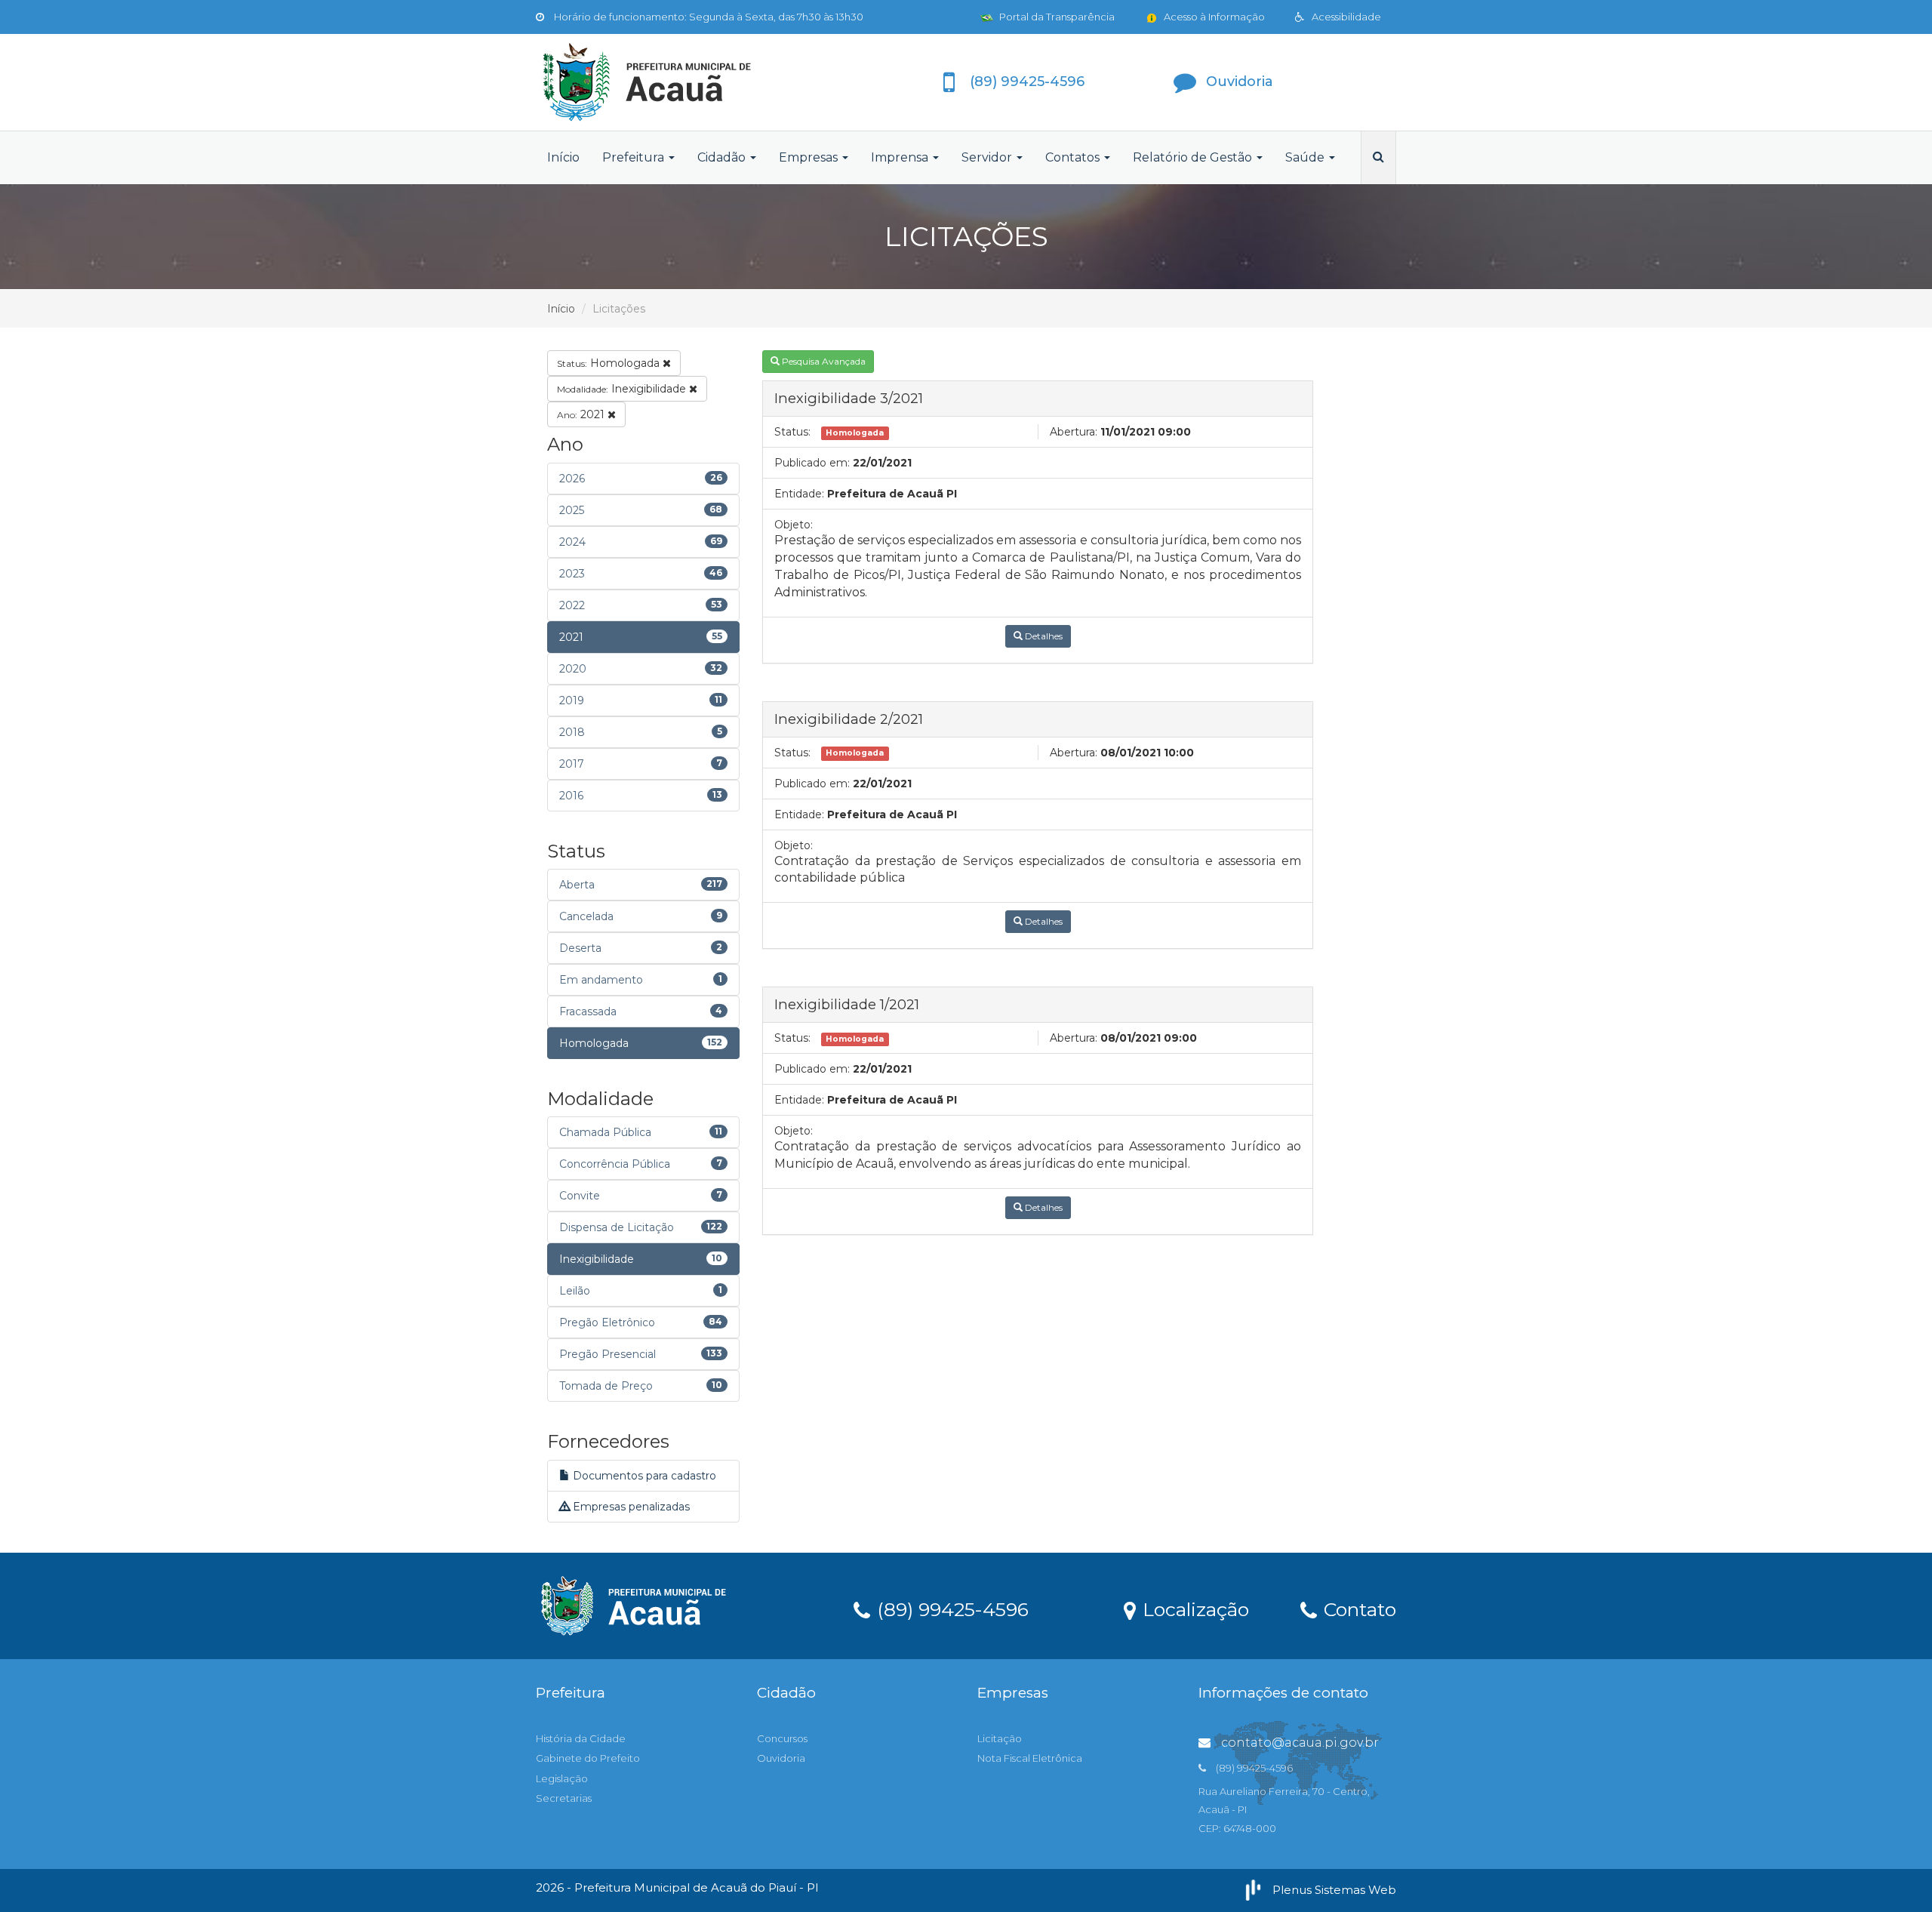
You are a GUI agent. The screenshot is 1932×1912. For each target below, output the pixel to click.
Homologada (610, 363)
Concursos (782, 1738)
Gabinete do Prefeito (588, 1758)
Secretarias (564, 1798)
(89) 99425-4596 (950, 1609)
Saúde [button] (1306, 157)
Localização (1193, 1609)
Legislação (562, 1778)
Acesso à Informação (1213, 17)
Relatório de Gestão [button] (1194, 157)
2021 (582, 414)
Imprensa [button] (901, 157)
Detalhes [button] (1043, 636)
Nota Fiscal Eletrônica (1030, 1758)
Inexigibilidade (623, 389)
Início (563, 157)
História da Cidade (581, 1738)
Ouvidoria (781, 1758)
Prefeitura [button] (635, 157)
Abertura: (1074, 432)
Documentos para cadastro (643, 1476)
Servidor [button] (988, 157)
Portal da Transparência (1056, 17)
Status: (792, 432)
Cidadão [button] (723, 157)
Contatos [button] (1074, 157)
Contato (1357, 1609)
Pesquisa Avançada (823, 361)
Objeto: (794, 525)
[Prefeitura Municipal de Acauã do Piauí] (672, 82)
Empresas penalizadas (630, 1507)
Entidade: (799, 494)
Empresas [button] (810, 157)
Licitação (1000, 1738)
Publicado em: (812, 463)
